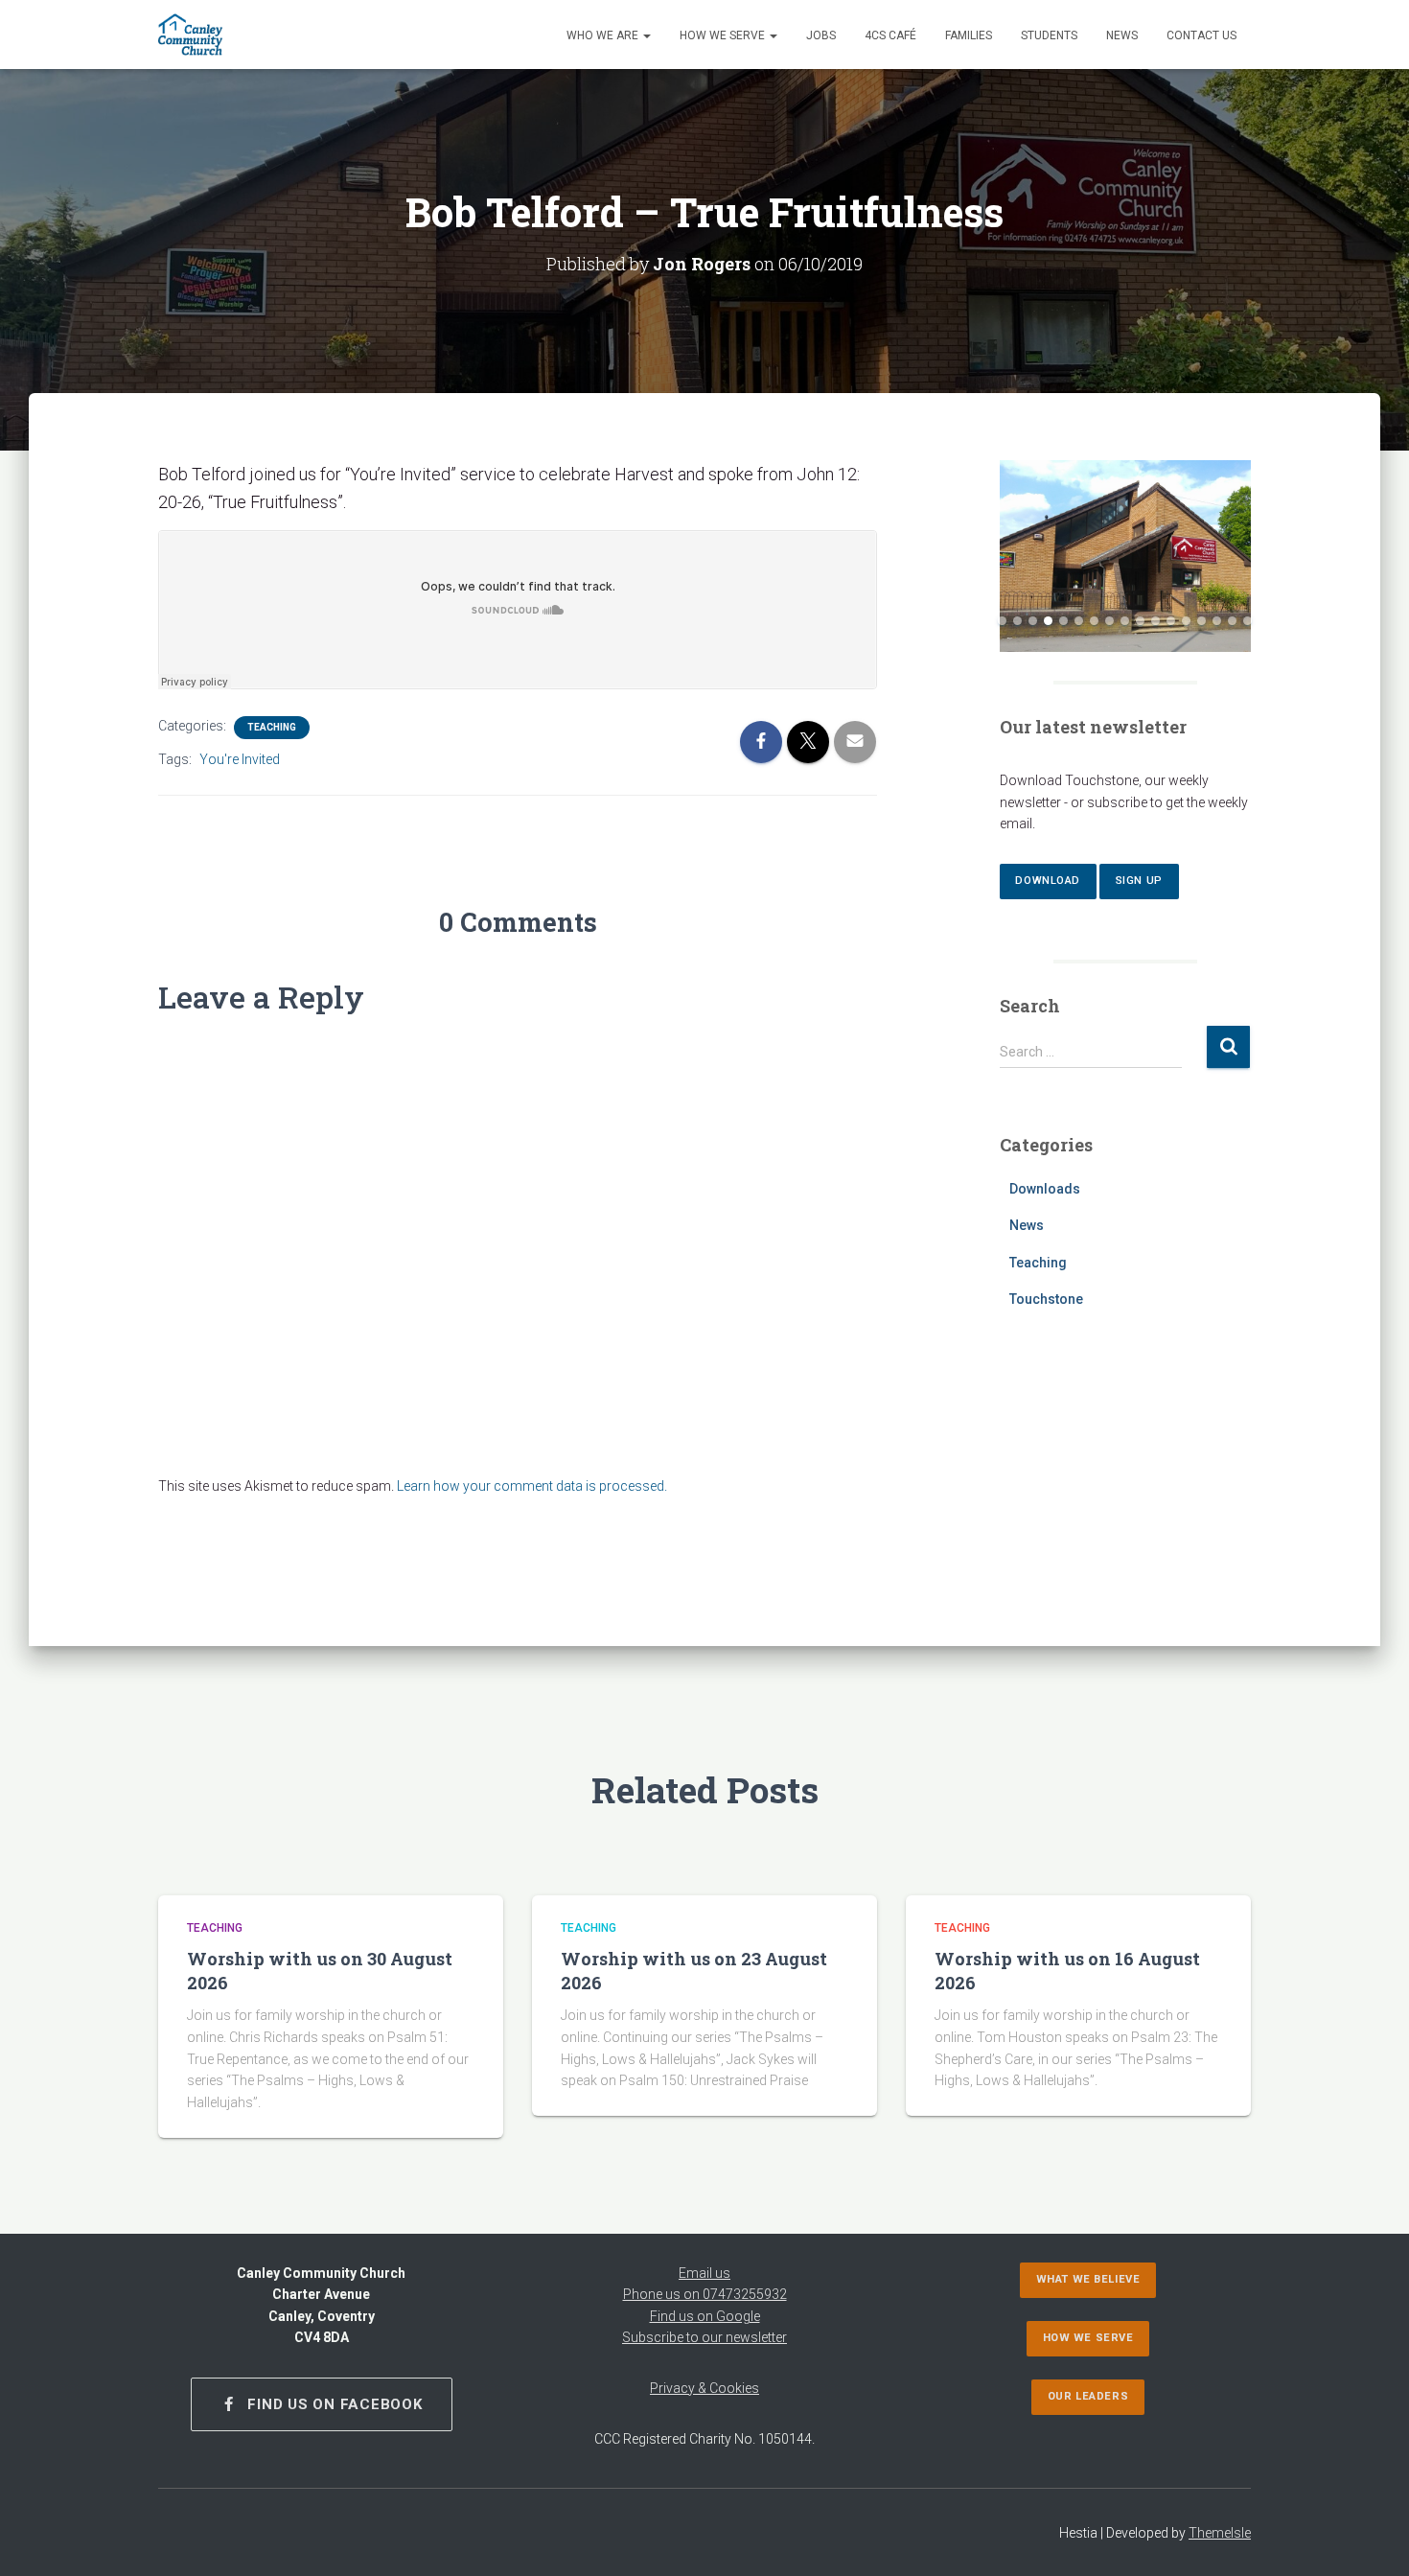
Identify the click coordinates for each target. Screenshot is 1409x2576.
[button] (646, 35)
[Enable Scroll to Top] (1371, 2538)
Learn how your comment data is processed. (532, 1486)
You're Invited (240, 759)
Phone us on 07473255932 (705, 2294)
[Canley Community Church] (190, 35)
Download (1047, 881)
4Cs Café (890, 35)
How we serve (724, 35)
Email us (704, 2273)
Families (969, 35)
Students (1049, 35)
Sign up (1139, 881)
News (1122, 35)
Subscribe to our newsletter (704, 2337)
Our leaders (1088, 2396)
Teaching (272, 727)
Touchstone (1046, 1299)
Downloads (1045, 1189)
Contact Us (1201, 35)
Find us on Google (705, 2316)
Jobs (821, 35)
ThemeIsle (1220, 2533)
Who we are (604, 35)
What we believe (1088, 2279)
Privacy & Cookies (704, 2388)
